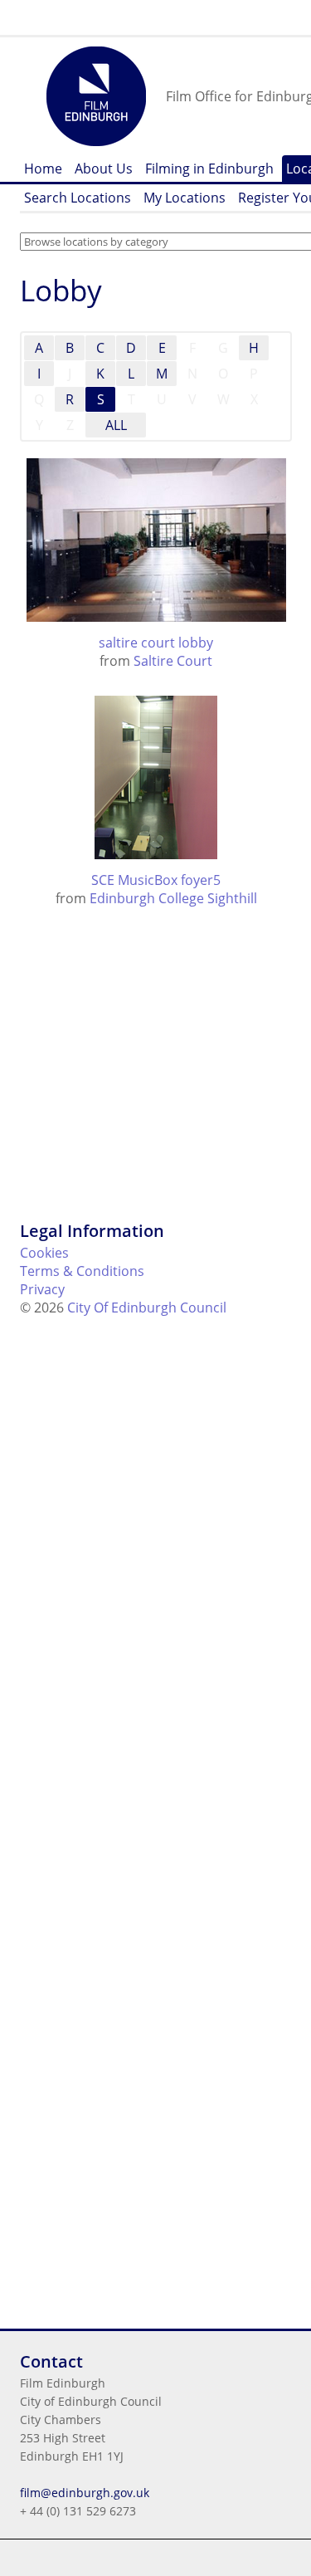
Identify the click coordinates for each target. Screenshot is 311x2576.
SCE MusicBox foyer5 (156, 880)
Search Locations (78, 198)
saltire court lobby (156, 643)
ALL (116, 425)
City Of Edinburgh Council (147, 1308)
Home (43, 169)
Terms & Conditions (82, 1271)
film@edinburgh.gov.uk (85, 2493)
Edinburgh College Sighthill (173, 898)
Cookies (44, 1253)
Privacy (42, 1289)
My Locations (185, 198)
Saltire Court (173, 661)
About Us (104, 169)
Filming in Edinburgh (209, 169)
